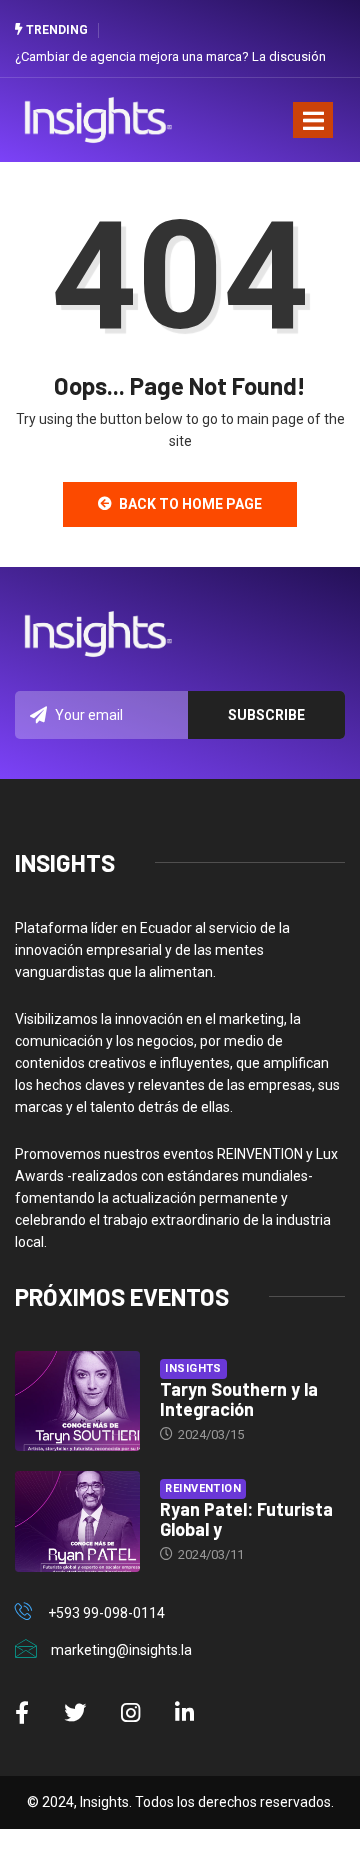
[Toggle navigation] (313, 120)
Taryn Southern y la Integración (239, 1399)
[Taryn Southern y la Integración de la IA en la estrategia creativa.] (77, 1401)
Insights (193, 1368)
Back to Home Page (190, 504)
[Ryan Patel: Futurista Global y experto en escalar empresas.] (77, 1521)
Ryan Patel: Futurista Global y (246, 1519)
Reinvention (203, 1488)
